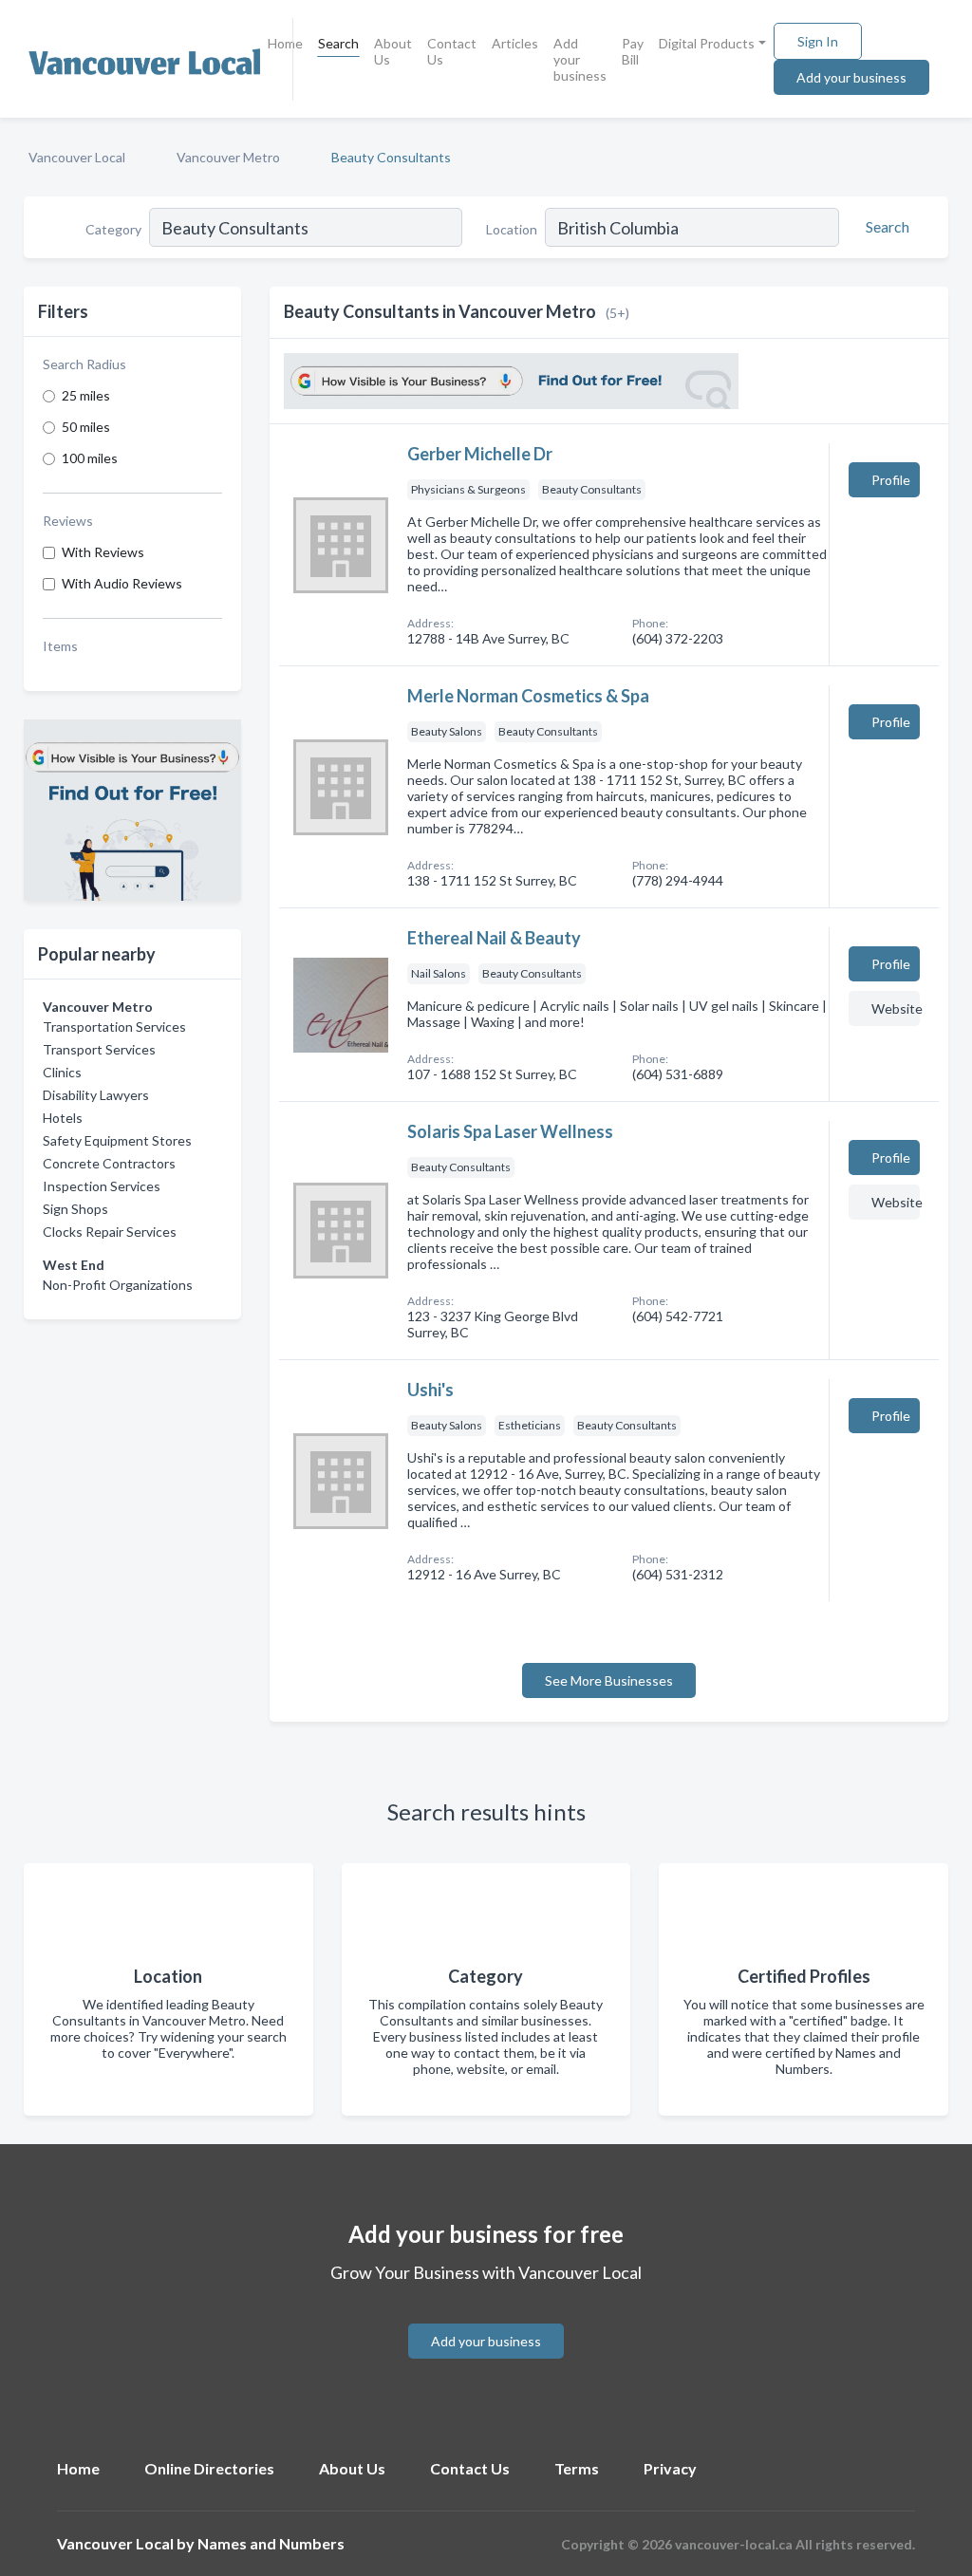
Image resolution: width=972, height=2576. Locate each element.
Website (896, 1008)
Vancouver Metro (228, 157)
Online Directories (209, 2468)
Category (113, 229)
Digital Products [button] (707, 43)
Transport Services (99, 1049)
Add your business (580, 59)
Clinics (62, 1072)
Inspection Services (102, 1186)
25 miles (86, 395)
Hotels (63, 1118)
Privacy (670, 2468)
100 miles (90, 458)
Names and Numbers (271, 2543)
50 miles (86, 427)
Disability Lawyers (96, 1095)
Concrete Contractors (109, 1163)
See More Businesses (609, 1680)
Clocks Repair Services (110, 1232)
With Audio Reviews (122, 583)
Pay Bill (633, 51)
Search (338, 43)
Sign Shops (75, 1209)
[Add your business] (486, 2318)
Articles (515, 43)
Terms (577, 2468)
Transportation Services (114, 1027)
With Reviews (103, 552)
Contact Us (452, 51)
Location (512, 229)
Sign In (818, 41)
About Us (393, 51)
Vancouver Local (77, 157)
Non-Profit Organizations (118, 1285)
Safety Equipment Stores (117, 1140)
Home (285, 43)
